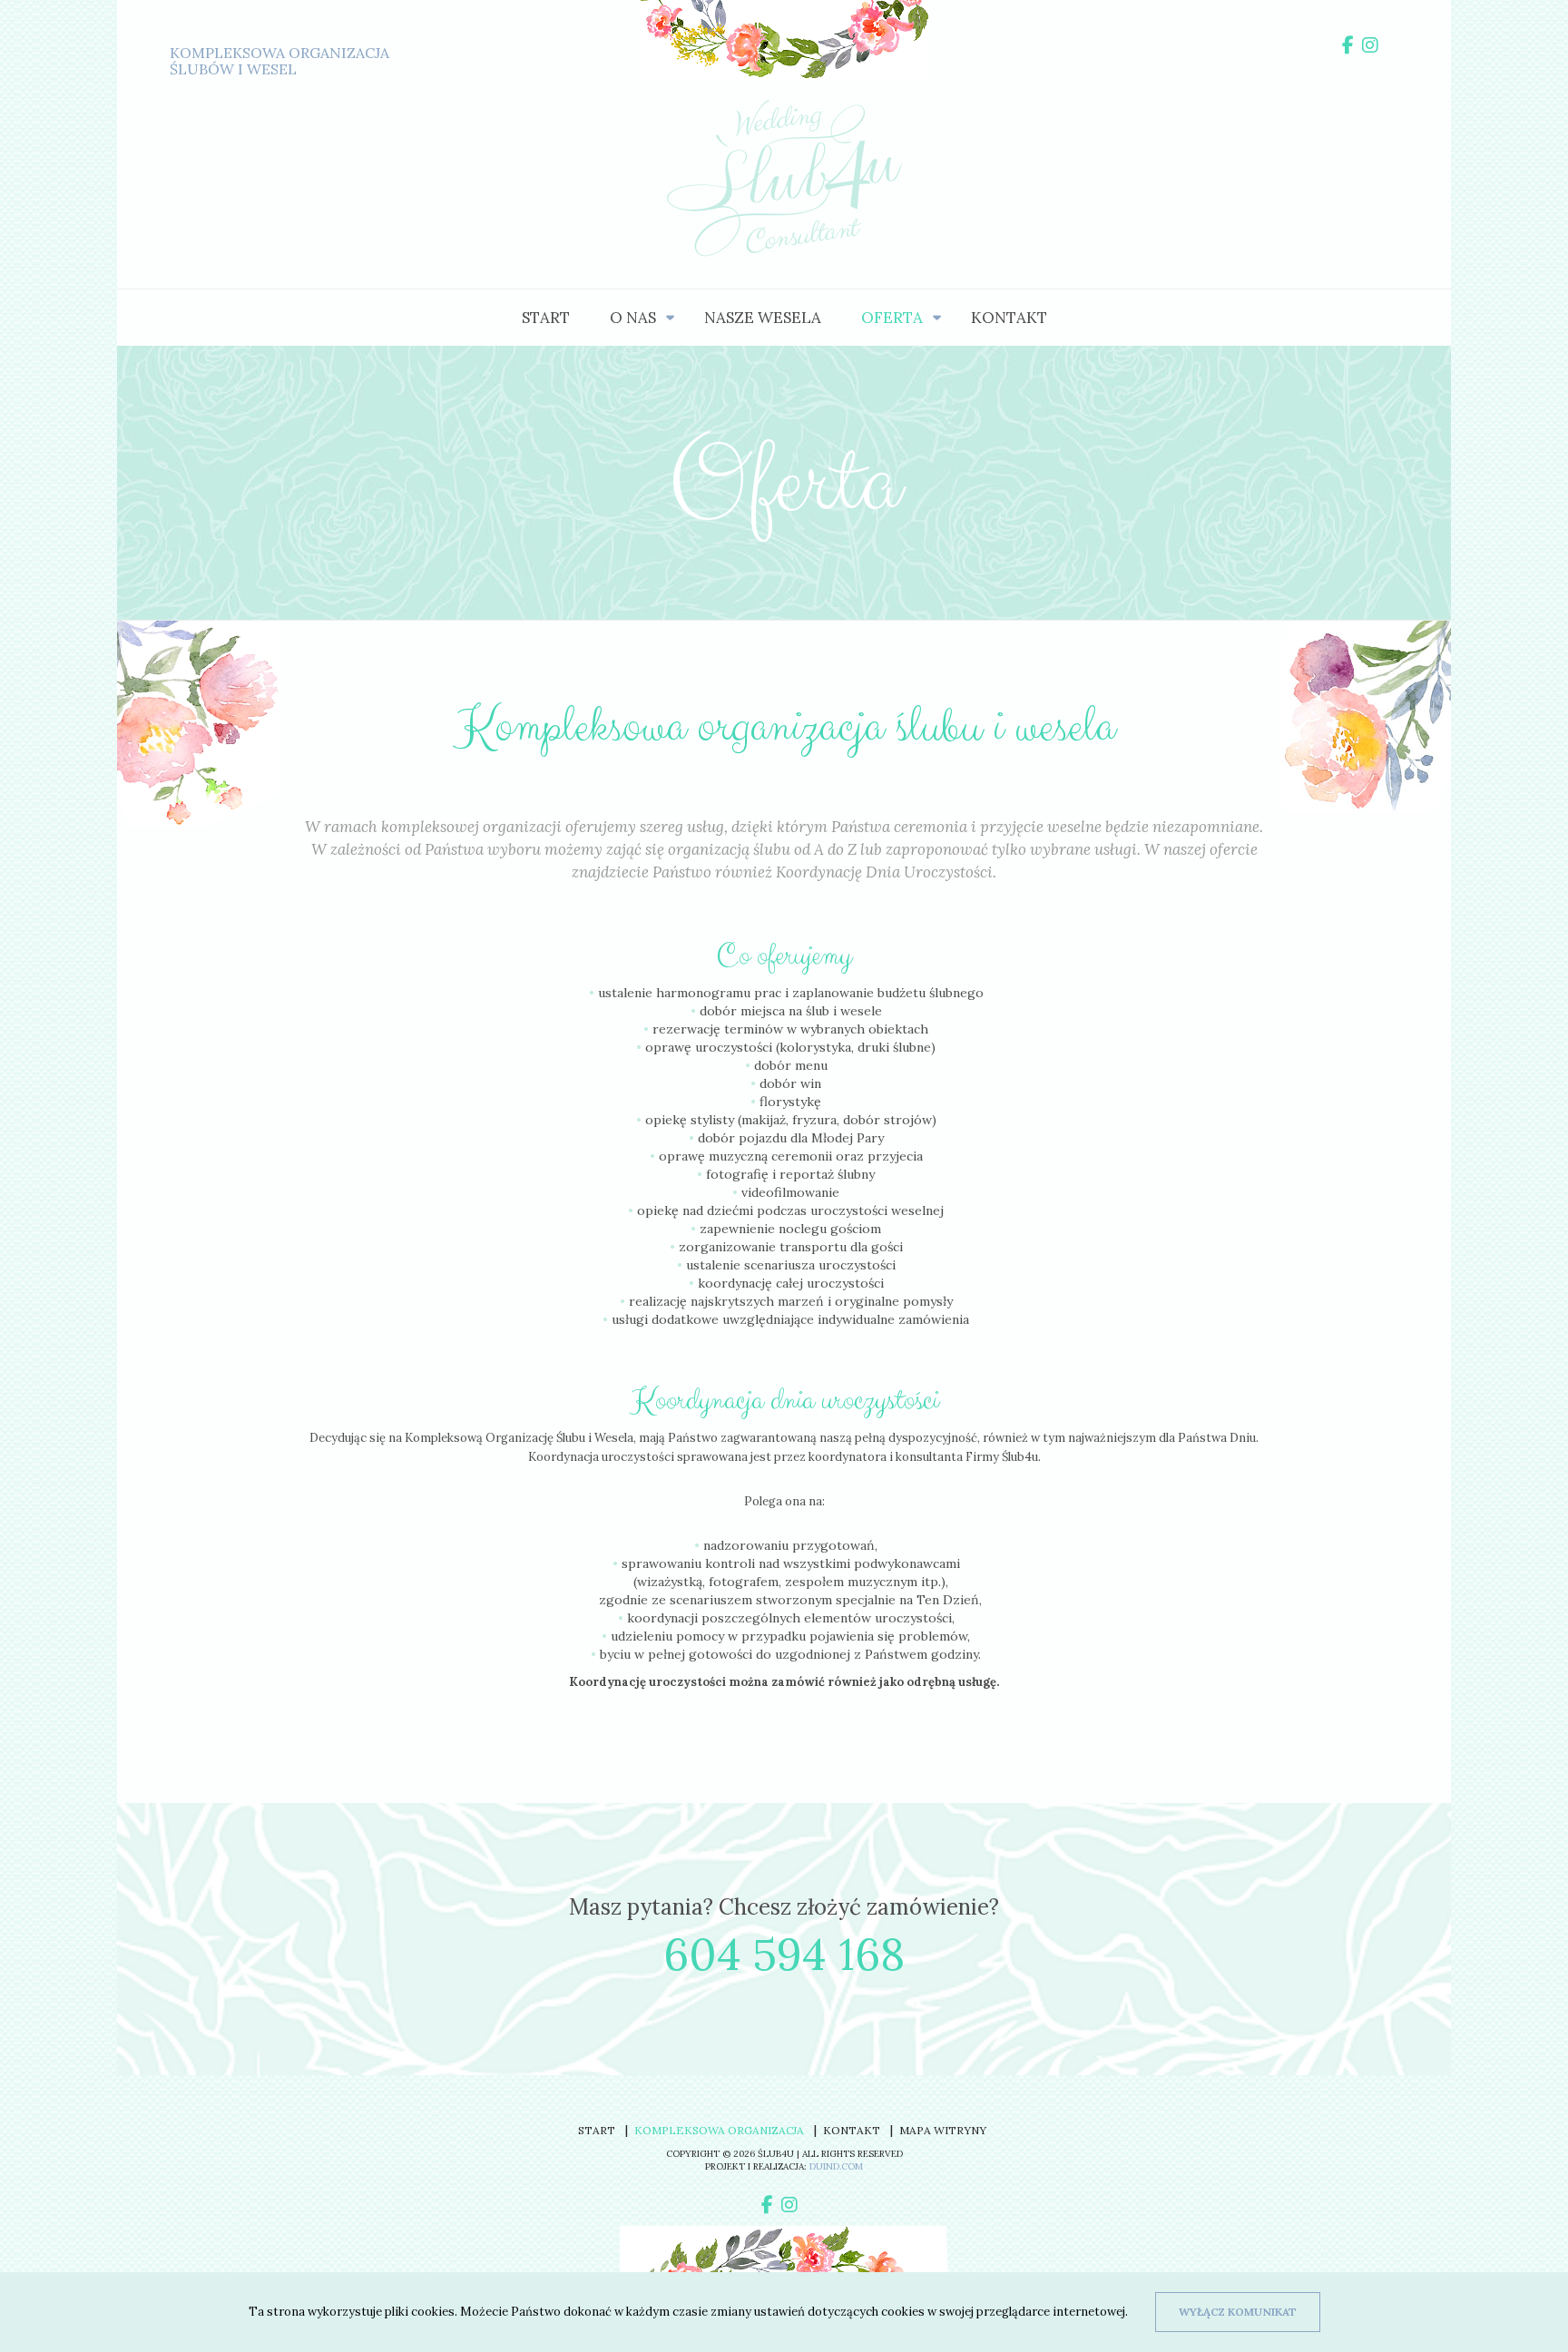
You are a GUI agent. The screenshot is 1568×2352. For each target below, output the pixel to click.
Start (546, 318)
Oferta (892, 318)
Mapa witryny (943, 2130)
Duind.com (836, 2166)
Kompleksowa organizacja (719, 2130)
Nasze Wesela (763, 318)
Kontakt (1009, 318)
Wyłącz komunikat (1238, 2312)
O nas (633, 318)
